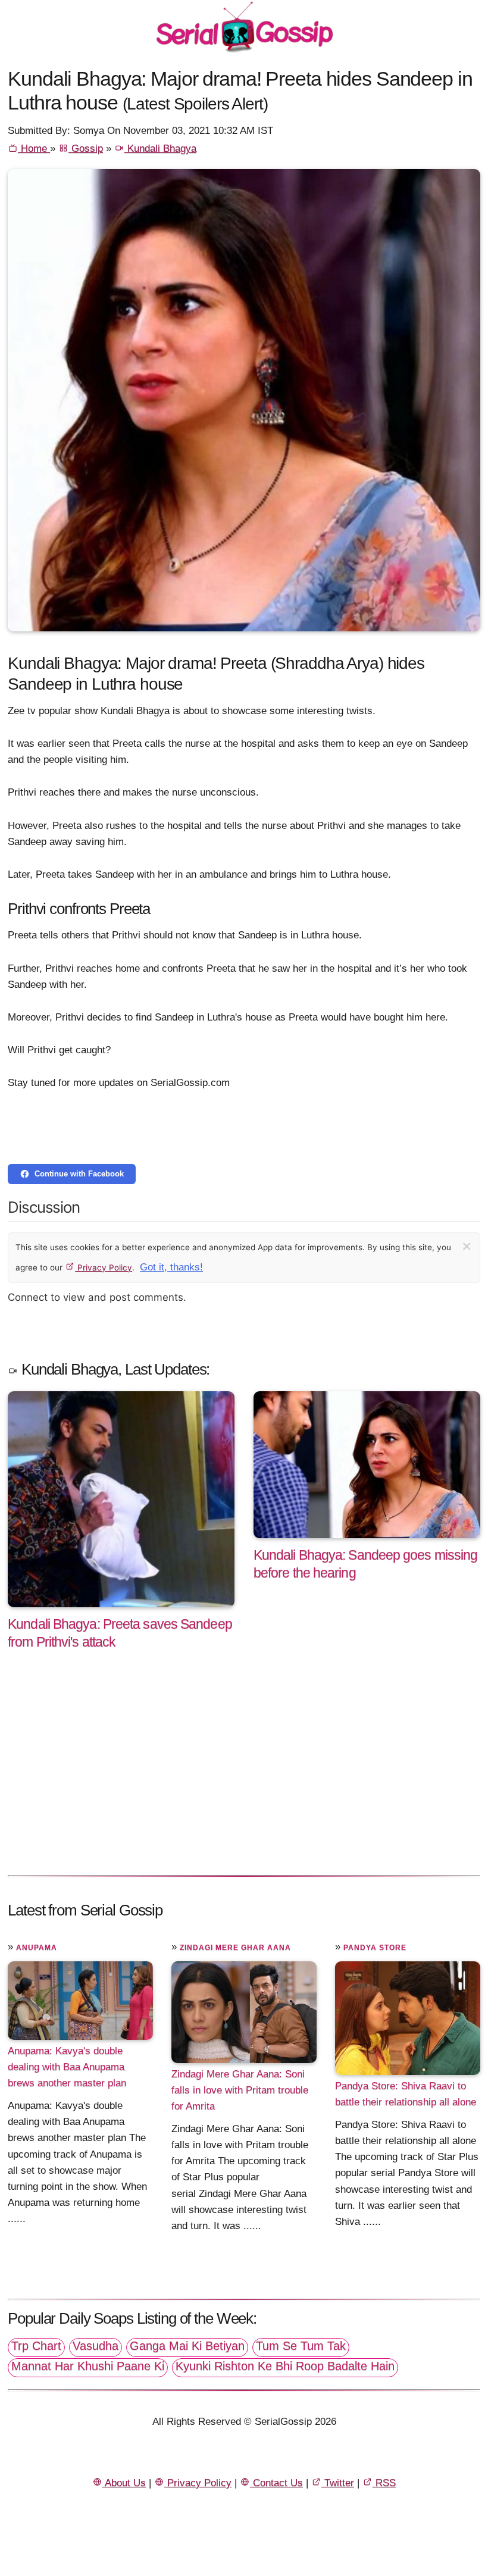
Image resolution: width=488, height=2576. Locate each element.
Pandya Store (375, 1948)
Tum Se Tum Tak (301, 2346)
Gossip (86, 148)
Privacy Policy (104, 1267)
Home (34, 148)
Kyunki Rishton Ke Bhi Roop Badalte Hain (285, 2366)
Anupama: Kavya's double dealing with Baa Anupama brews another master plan (67, 2067)
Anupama (37, 1948)
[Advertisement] (244, 1775)
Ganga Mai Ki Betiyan (187, 2346)
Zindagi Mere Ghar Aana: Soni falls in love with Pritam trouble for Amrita (240, 2090)
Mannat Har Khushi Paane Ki (88, 2366)
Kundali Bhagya (160, 148)
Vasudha (96, 2346)
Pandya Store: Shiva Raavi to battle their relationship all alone (406, 2094)
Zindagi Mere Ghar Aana (235, 1948)
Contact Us (276, 2483)
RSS (384, 2483)
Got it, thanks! (171, 1267)
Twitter (338, 2483)
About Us (124, 2483)
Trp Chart (36, 2346)
